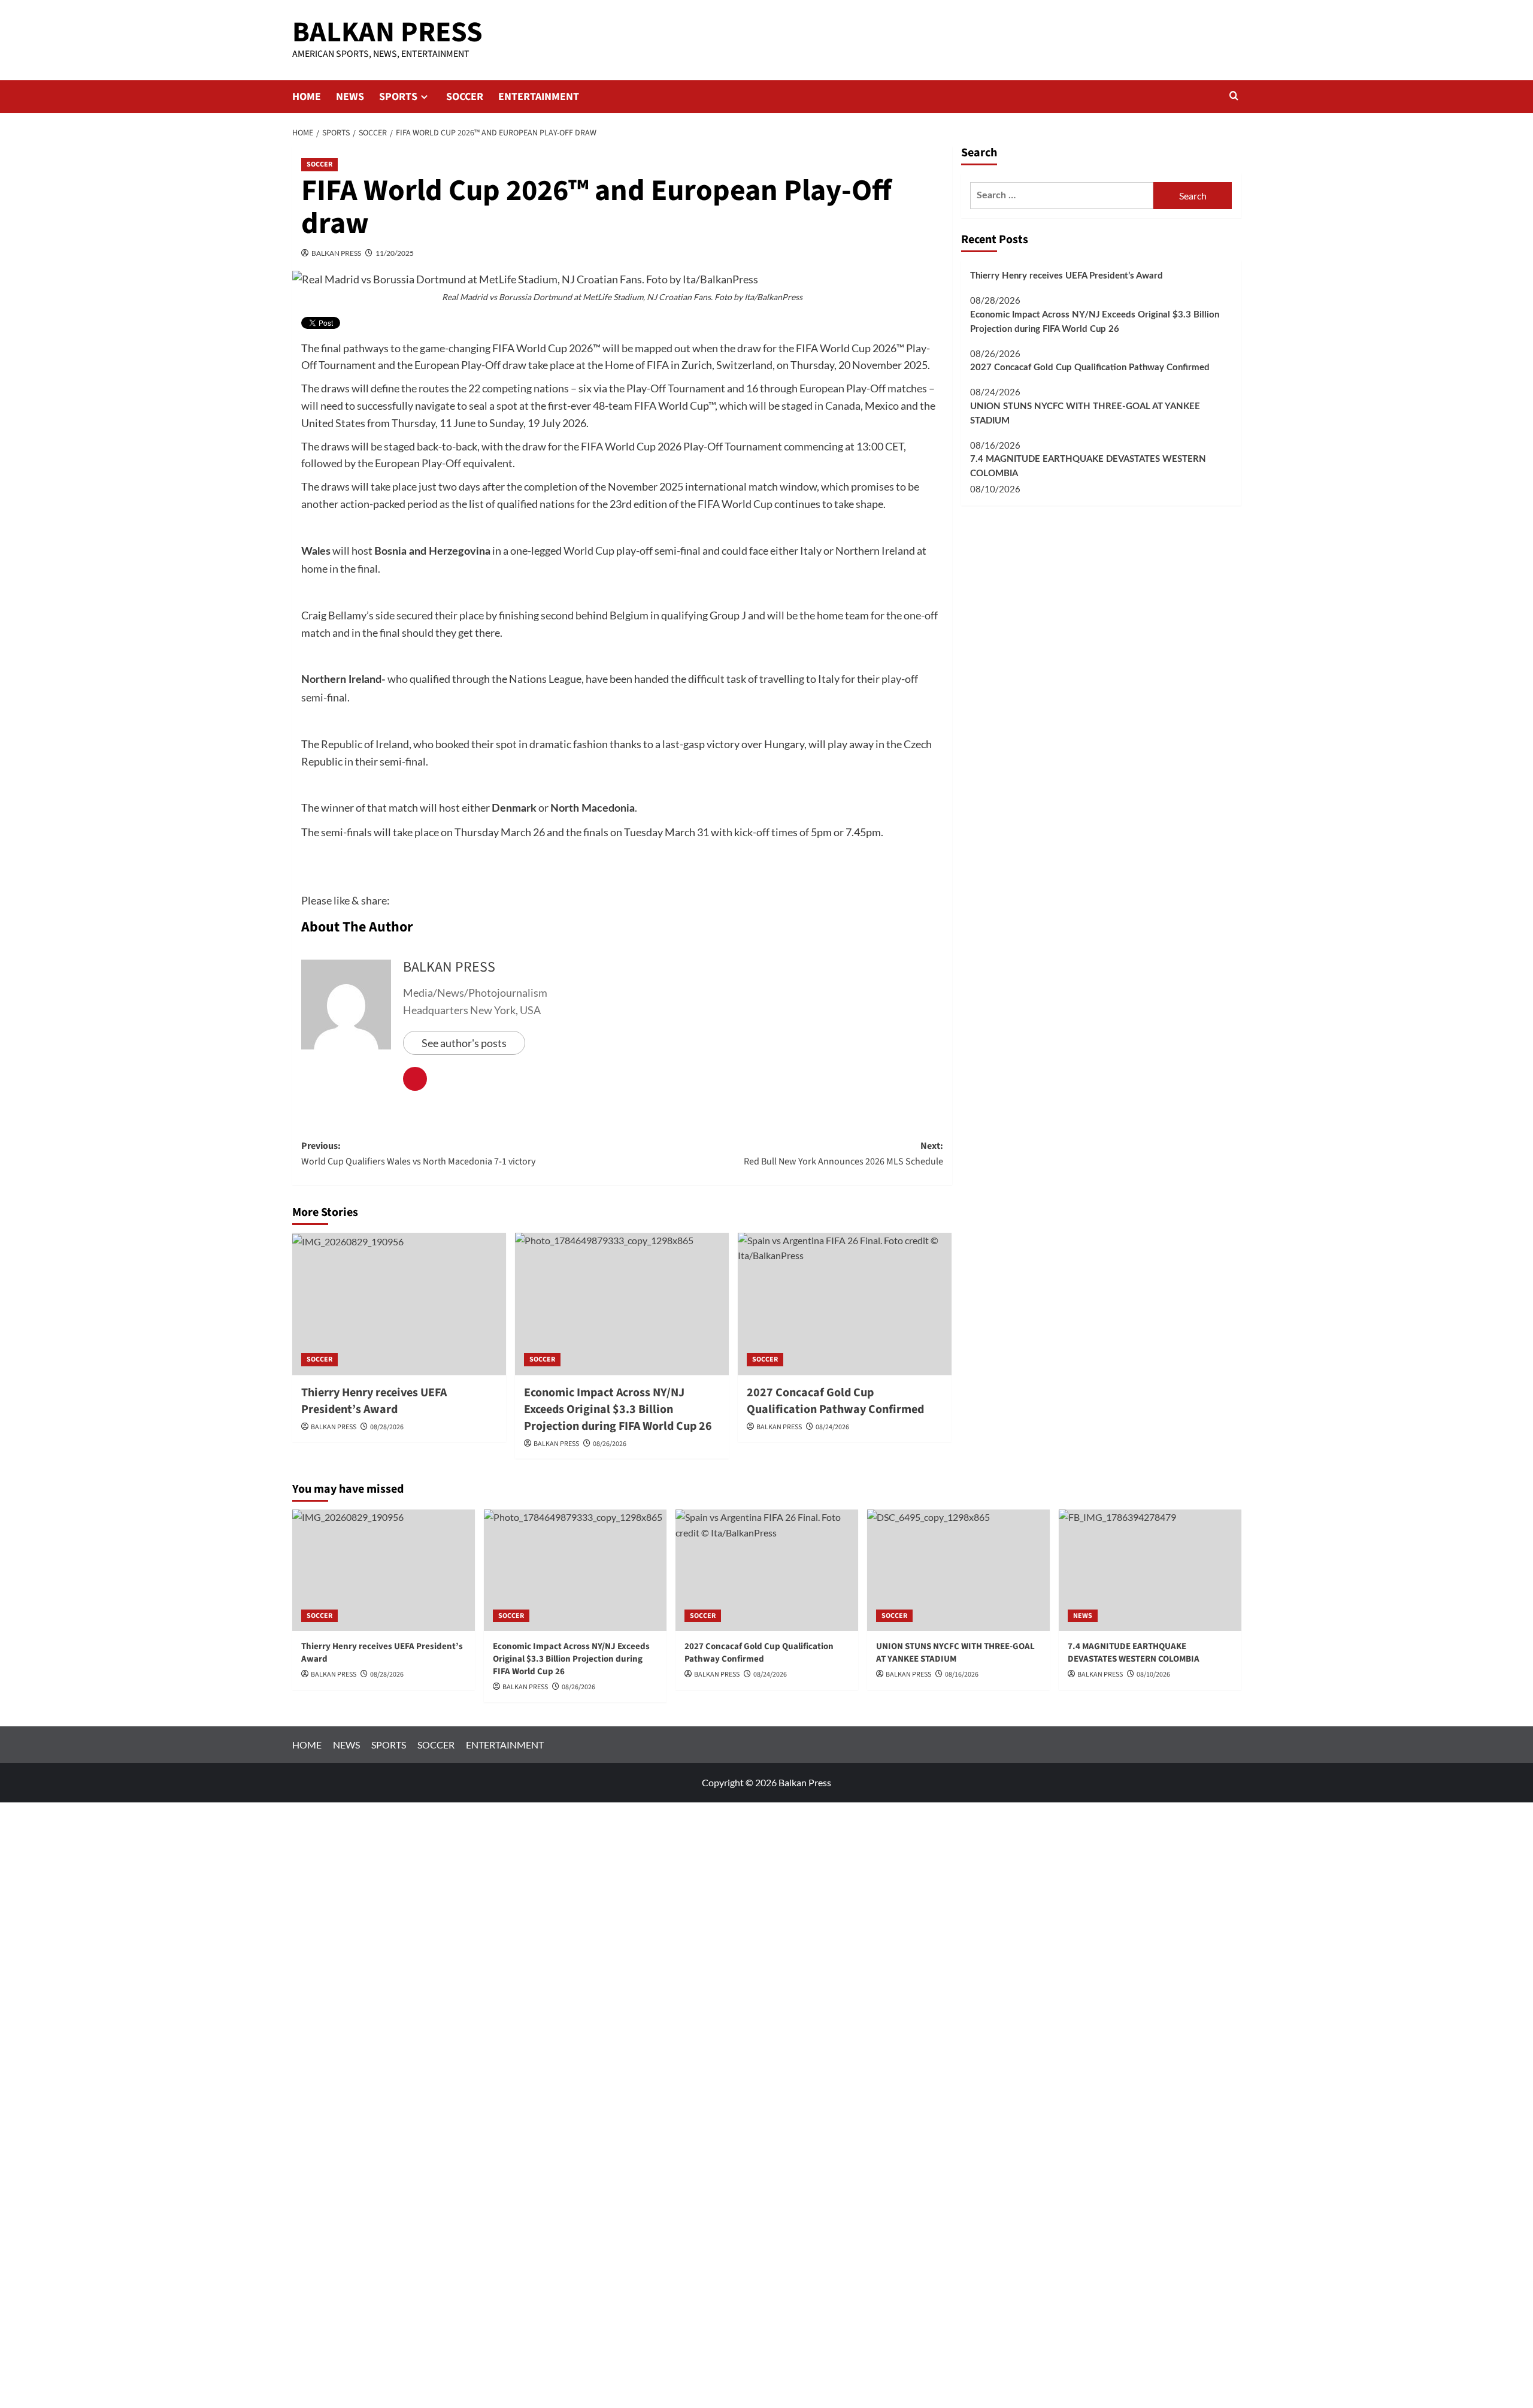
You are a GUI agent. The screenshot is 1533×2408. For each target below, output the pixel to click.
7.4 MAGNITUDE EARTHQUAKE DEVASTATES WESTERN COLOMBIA (1088, 467)
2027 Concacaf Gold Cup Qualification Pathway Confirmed (1090, 367)
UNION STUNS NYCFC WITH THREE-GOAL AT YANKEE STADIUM (1085, 414)
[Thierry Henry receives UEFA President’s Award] (399, 1304)
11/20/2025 (395, 253)
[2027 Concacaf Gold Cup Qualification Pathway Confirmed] (845, 1304)
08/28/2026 (387, 1427)
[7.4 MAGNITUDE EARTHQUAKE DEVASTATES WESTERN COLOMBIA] (1150, 1570)
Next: (843, 1154)
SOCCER (465, 97)
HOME (307, 97)
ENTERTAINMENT (539, 97)
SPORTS (398, 97)
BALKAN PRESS (387, 32)
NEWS (350, 97)
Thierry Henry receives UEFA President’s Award (374, 1401)
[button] (1234, 97)
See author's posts (464, 1043)
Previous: (418, 1154)
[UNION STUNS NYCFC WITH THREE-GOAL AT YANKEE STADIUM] (958, 1570)
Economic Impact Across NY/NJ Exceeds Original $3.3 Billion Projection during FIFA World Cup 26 (1095, 322)
